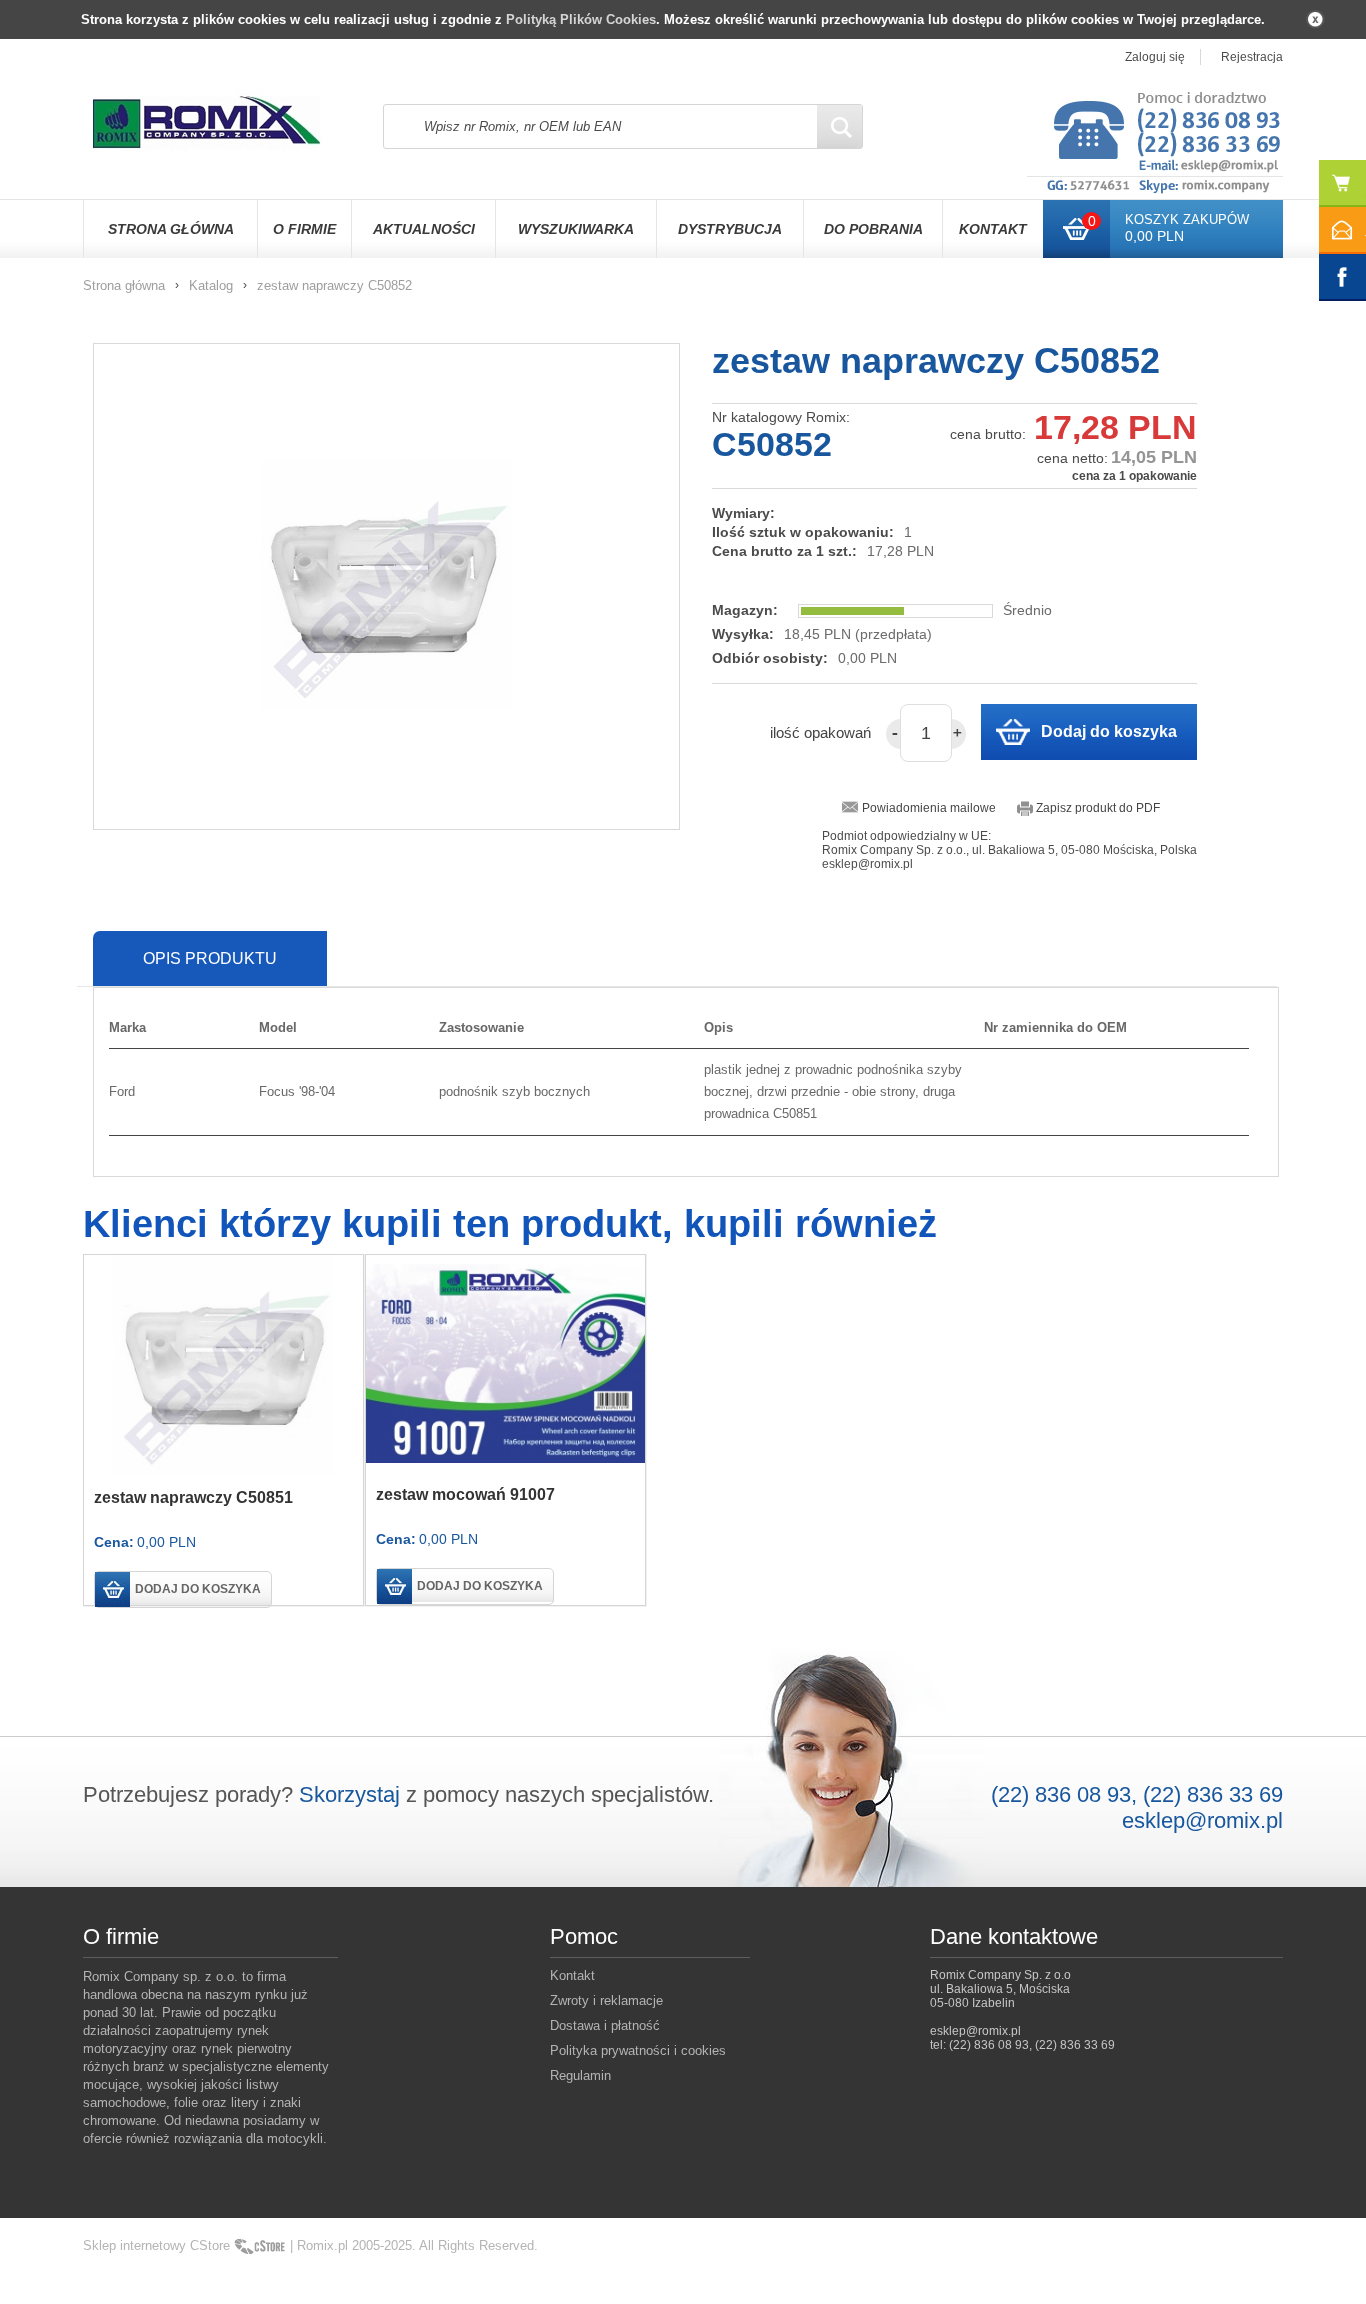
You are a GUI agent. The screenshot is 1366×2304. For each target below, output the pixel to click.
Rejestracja (1252, 57)
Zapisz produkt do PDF (1098, 808)
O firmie (304, 229)
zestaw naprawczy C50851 (193, 1497)
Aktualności (424, 229)
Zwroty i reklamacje (606, 2000)
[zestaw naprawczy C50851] (223, 1366)
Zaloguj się (1155, 57)
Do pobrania (873, 229)
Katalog (211, 285)
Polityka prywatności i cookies (638, 2050)
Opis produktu (210, 958)
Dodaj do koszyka (1109, 731)
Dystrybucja (730, 229)
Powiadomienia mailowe (929, 808)
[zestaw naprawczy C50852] (386, 586)
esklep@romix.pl (1202, 1820)
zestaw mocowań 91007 (465, 1494)
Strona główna (171, 229)
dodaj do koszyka (198, 1589)
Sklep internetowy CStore (156, 2245)
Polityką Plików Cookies (581, 19)
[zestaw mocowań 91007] (505, 1365)
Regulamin (580, 2075)
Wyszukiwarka (576, 229)
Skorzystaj (349, 1794)
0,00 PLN (1154, 236)
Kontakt (993, 229)
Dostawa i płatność (605, 2025)
